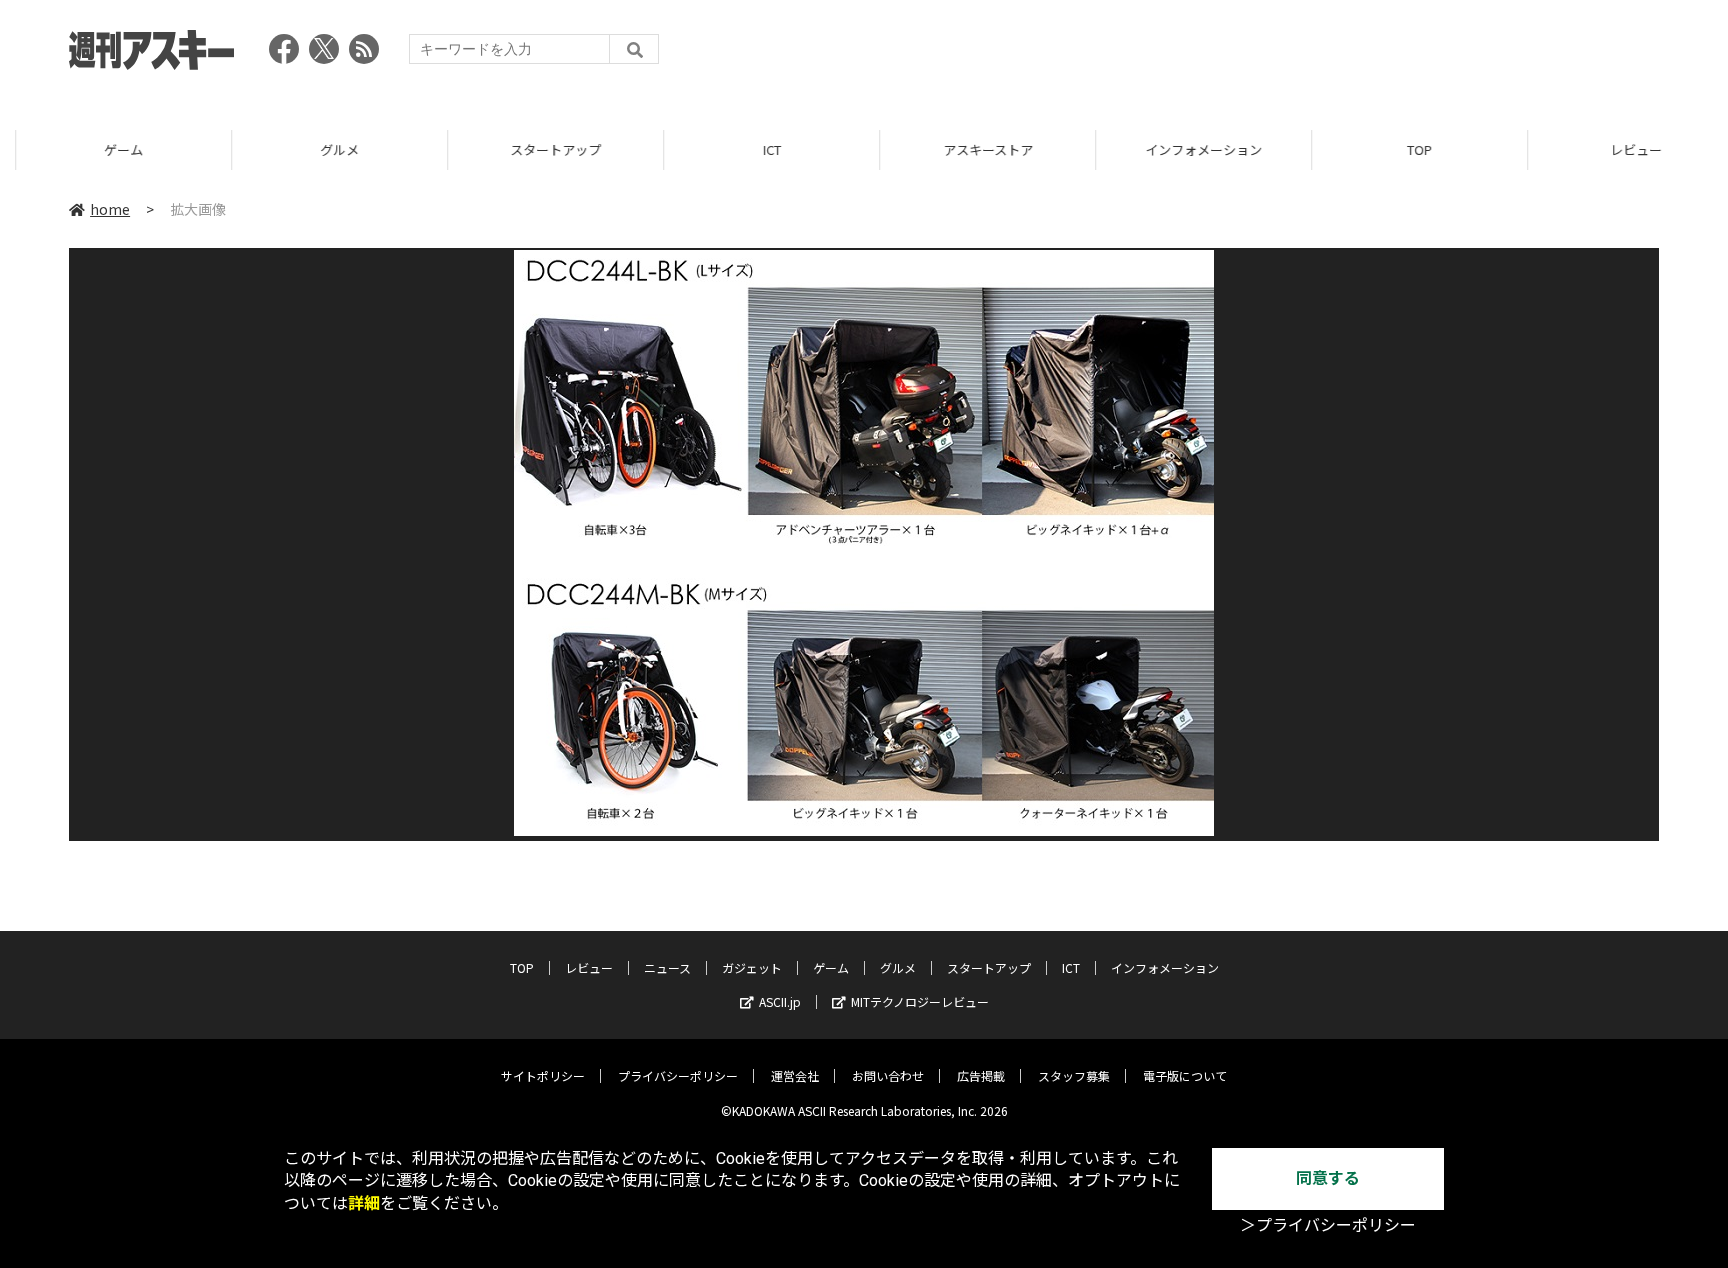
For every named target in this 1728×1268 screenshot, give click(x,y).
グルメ (323, 149)
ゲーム (107, 149)
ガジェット (752, 967)
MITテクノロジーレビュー (920, 1001)
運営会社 (795, 1075)
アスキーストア (972, 149)
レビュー (1620, 149)
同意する (1328, 1178)
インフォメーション (1187, 149)
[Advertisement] (1295, 55)
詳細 (364, 1203)
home (110, 209)
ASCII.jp (780, 1001)
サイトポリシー (543, 1075)
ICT (756, 149)
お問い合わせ (888, 1075)
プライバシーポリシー (678, 1075)
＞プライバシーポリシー (1328, 1225)
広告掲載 (981, 1075)
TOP (1403, 149)
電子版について (1185, 1075)
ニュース (667, 967)
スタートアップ (539, 149)
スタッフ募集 (1074, 1075)
